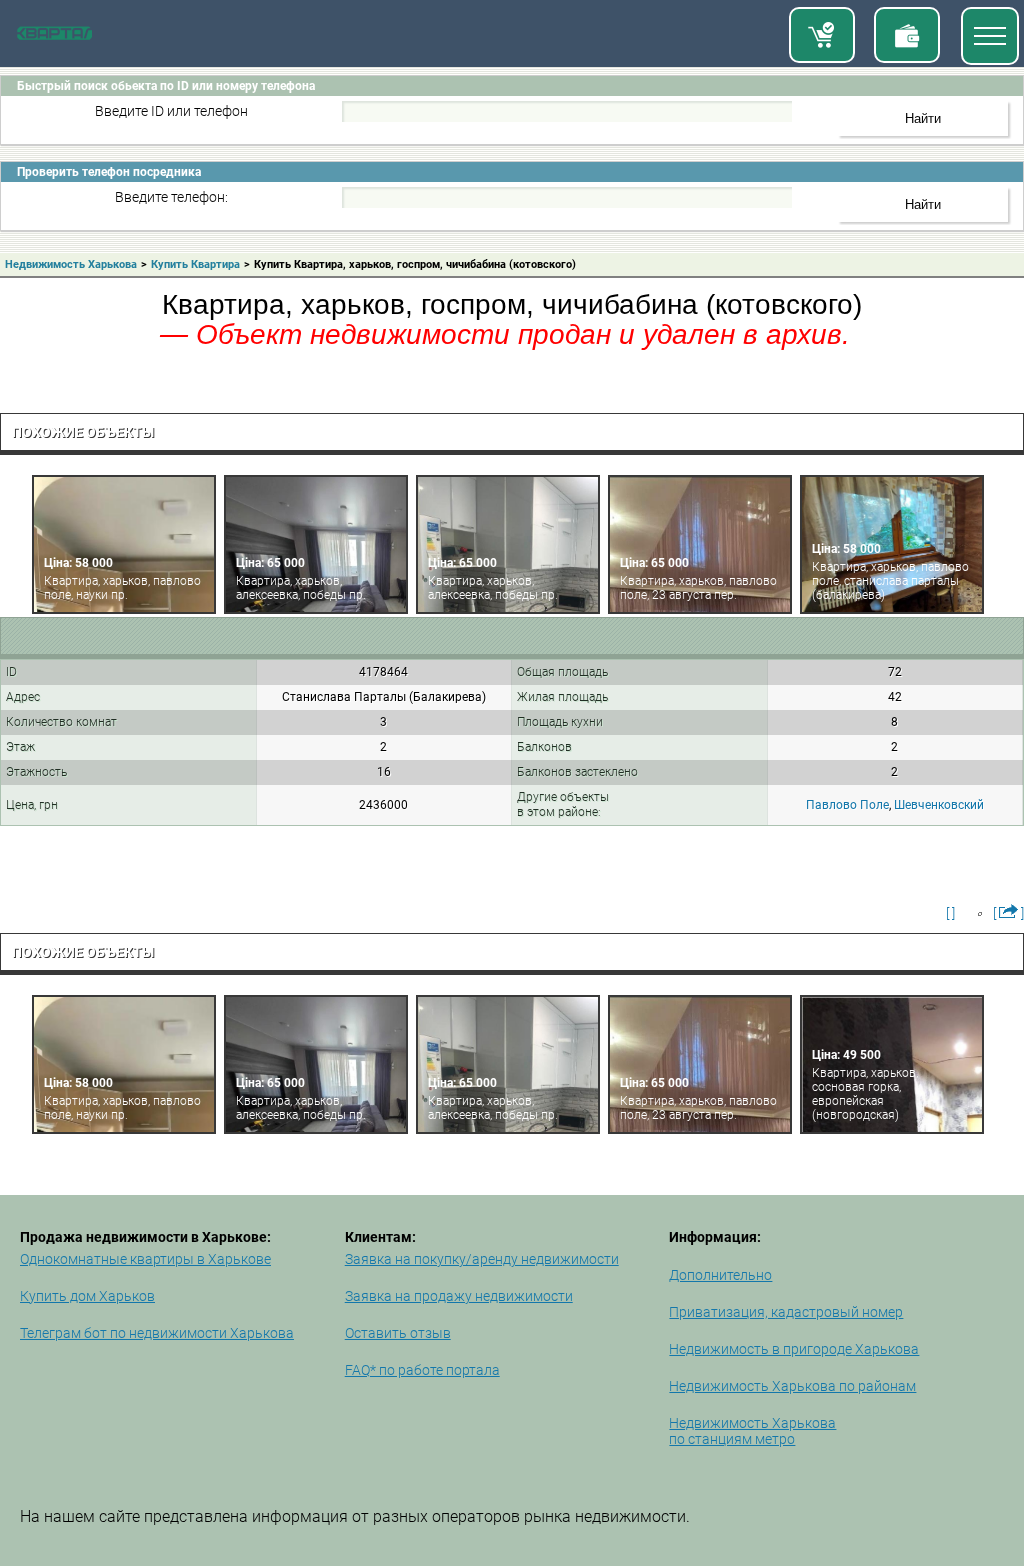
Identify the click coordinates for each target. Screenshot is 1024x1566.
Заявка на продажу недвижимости (459, 1296)
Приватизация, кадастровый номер (786, 1312)
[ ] (950, 913)
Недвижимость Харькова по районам (792, 1386)
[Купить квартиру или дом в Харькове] (822, 35)
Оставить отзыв (398, 1333)
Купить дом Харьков (87, 1296)
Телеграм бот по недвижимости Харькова (157, 1333)
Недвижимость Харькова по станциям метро (752, 1431)
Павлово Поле (847, 805)
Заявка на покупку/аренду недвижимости (482, 1259)
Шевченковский (939, 805)
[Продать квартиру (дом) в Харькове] (907, 35)
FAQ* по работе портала (422, 1370)
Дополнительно (720, 1275)
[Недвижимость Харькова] (54, 36)
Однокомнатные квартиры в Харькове (145, 1259)
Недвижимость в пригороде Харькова (794, 1349)
